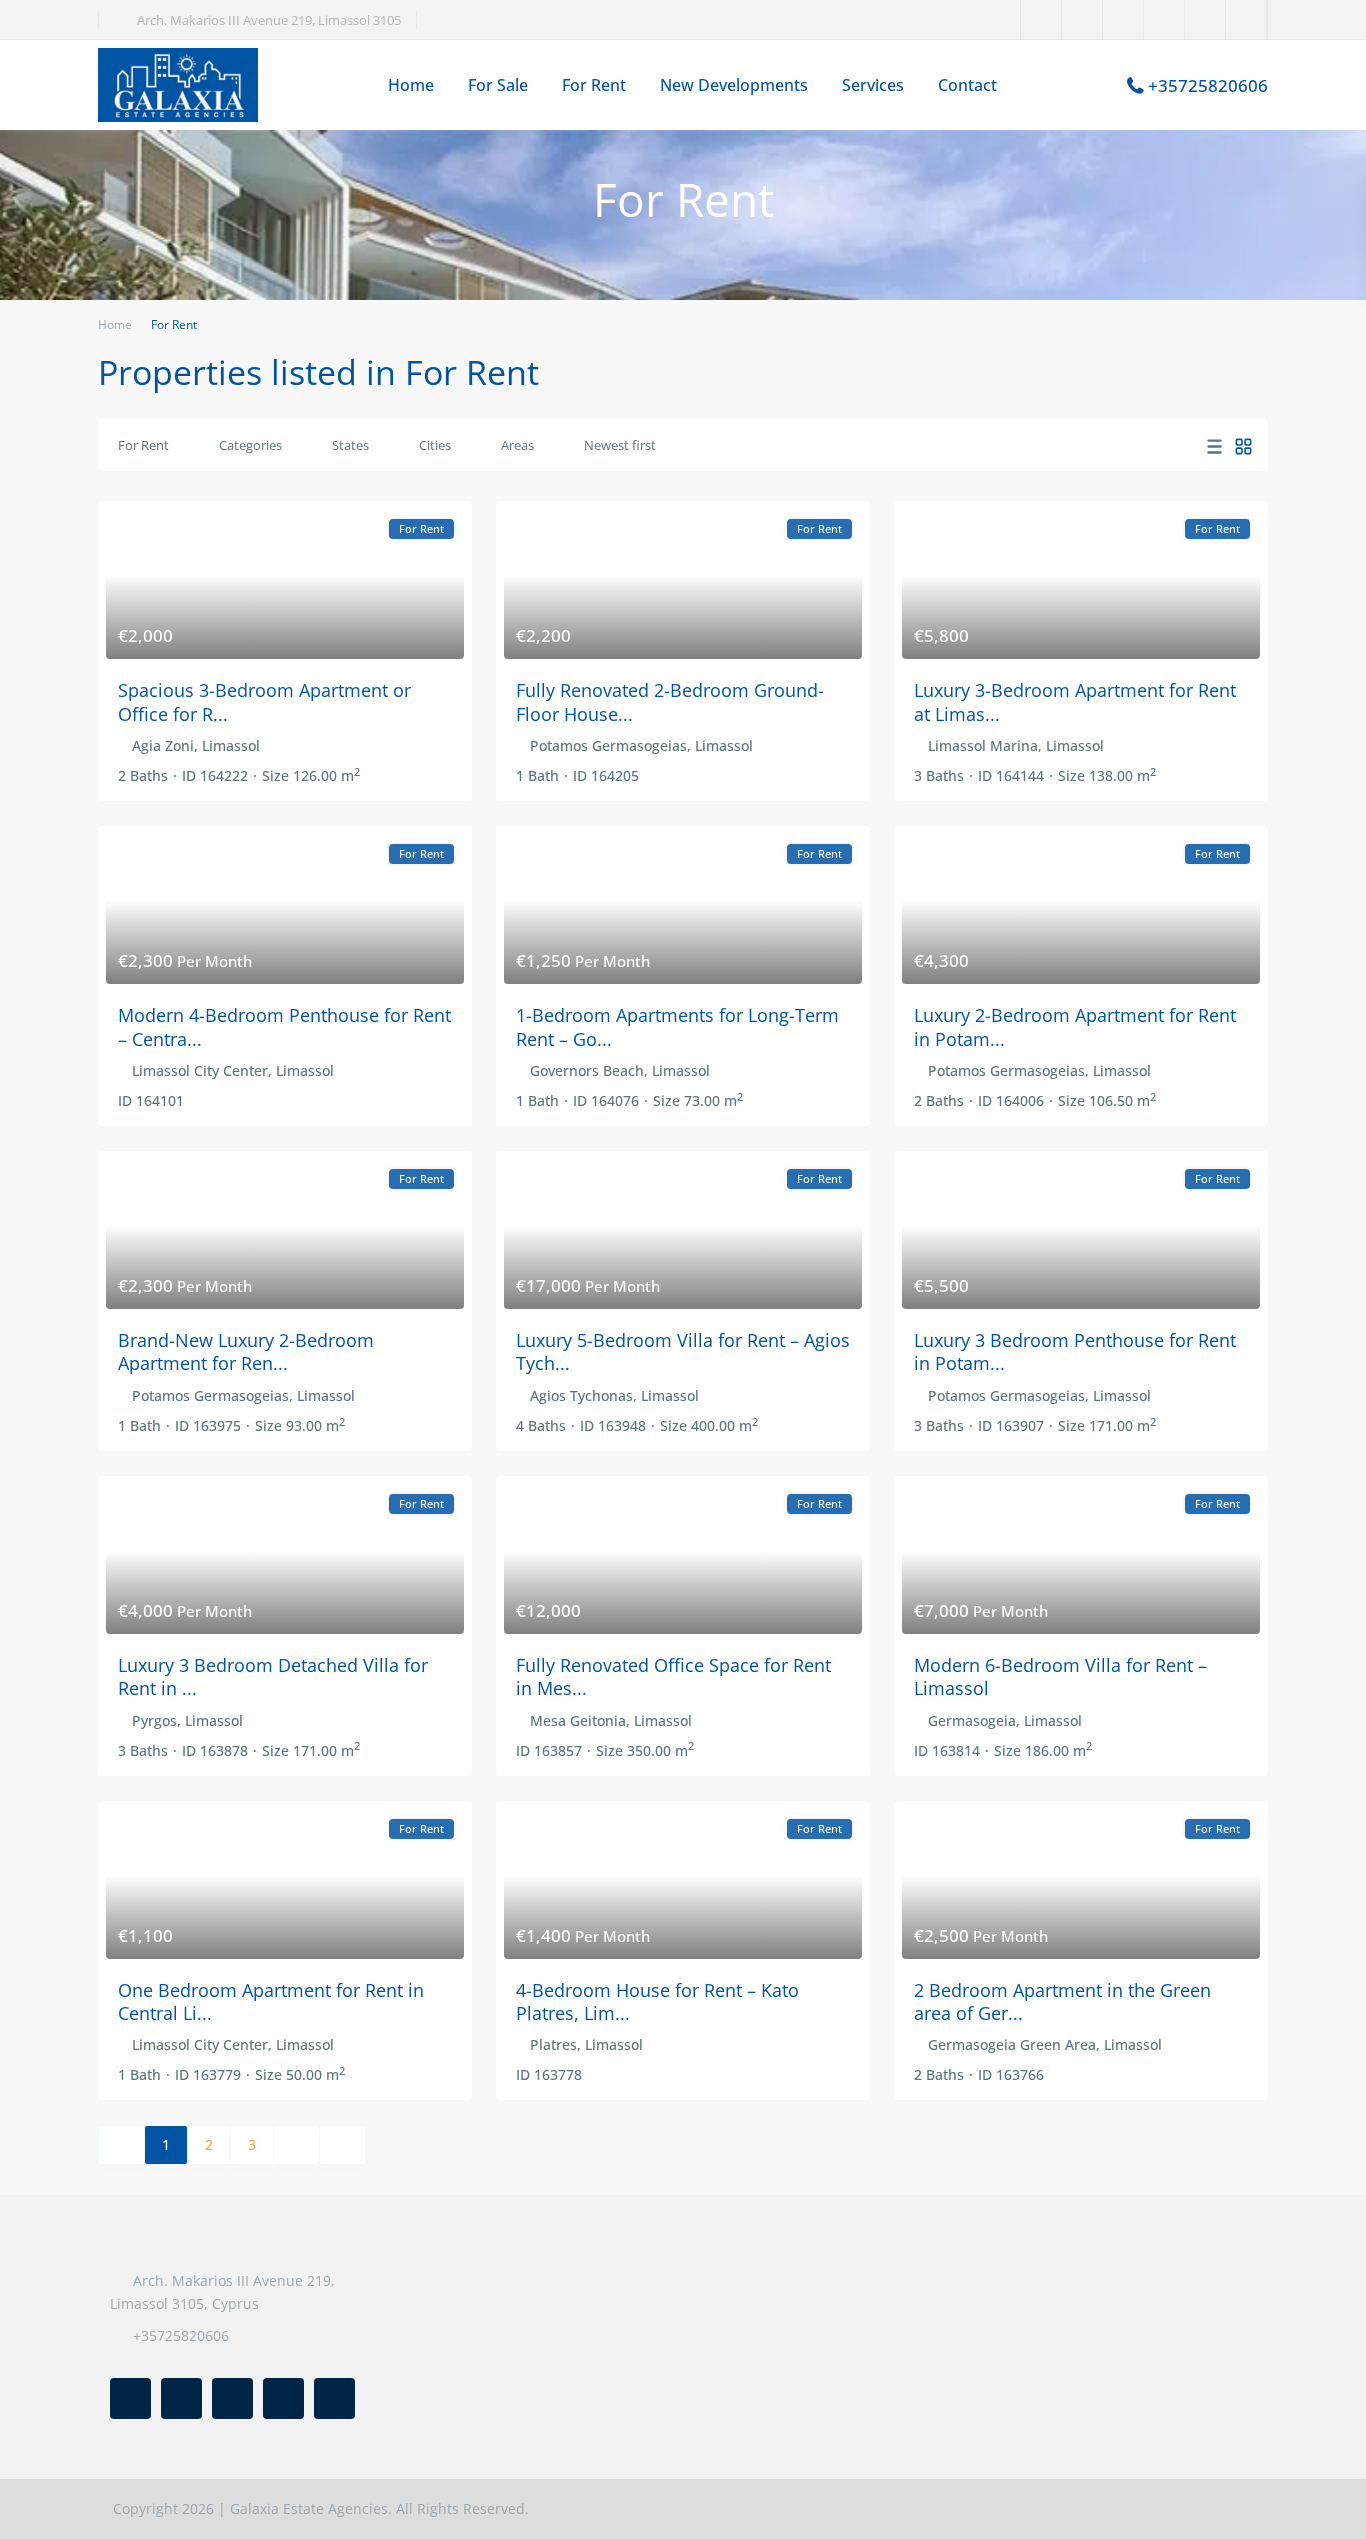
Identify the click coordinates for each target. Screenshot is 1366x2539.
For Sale (498, 85)
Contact (967, 85)
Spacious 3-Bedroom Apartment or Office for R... (264, 701)
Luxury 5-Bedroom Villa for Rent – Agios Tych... (683, 1351)
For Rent (594, 85)
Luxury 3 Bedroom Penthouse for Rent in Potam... (1075, 1351)
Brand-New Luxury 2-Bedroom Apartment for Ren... (246, 1351)
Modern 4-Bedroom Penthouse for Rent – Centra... (284, 1026)
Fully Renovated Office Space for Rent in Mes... (673, 1676)
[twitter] (1082, 20)
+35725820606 (1208, 85)
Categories (250, 445)
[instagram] (1246, 20)
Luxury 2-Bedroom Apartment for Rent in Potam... (1075, 1026)
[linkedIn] (1123, 20)
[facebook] (1041, 20)
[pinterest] (1164, 20)
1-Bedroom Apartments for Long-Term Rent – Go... (677, 1026)
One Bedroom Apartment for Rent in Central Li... (271, 2001)
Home (411, 85)
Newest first (620, 445)
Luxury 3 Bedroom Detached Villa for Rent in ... (273, 1676)
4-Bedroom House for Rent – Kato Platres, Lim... (657, 2001)
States (350, 445)
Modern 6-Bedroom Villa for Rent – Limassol (1060, 1676)
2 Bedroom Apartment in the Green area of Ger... (1062, 2001)
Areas (517, 445)
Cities (435, 445)
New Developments (734, 85)
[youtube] (1205, 20)
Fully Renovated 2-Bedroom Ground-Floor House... (670, 701)
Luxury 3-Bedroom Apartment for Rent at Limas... (1075, 701)
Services (873, 85)
